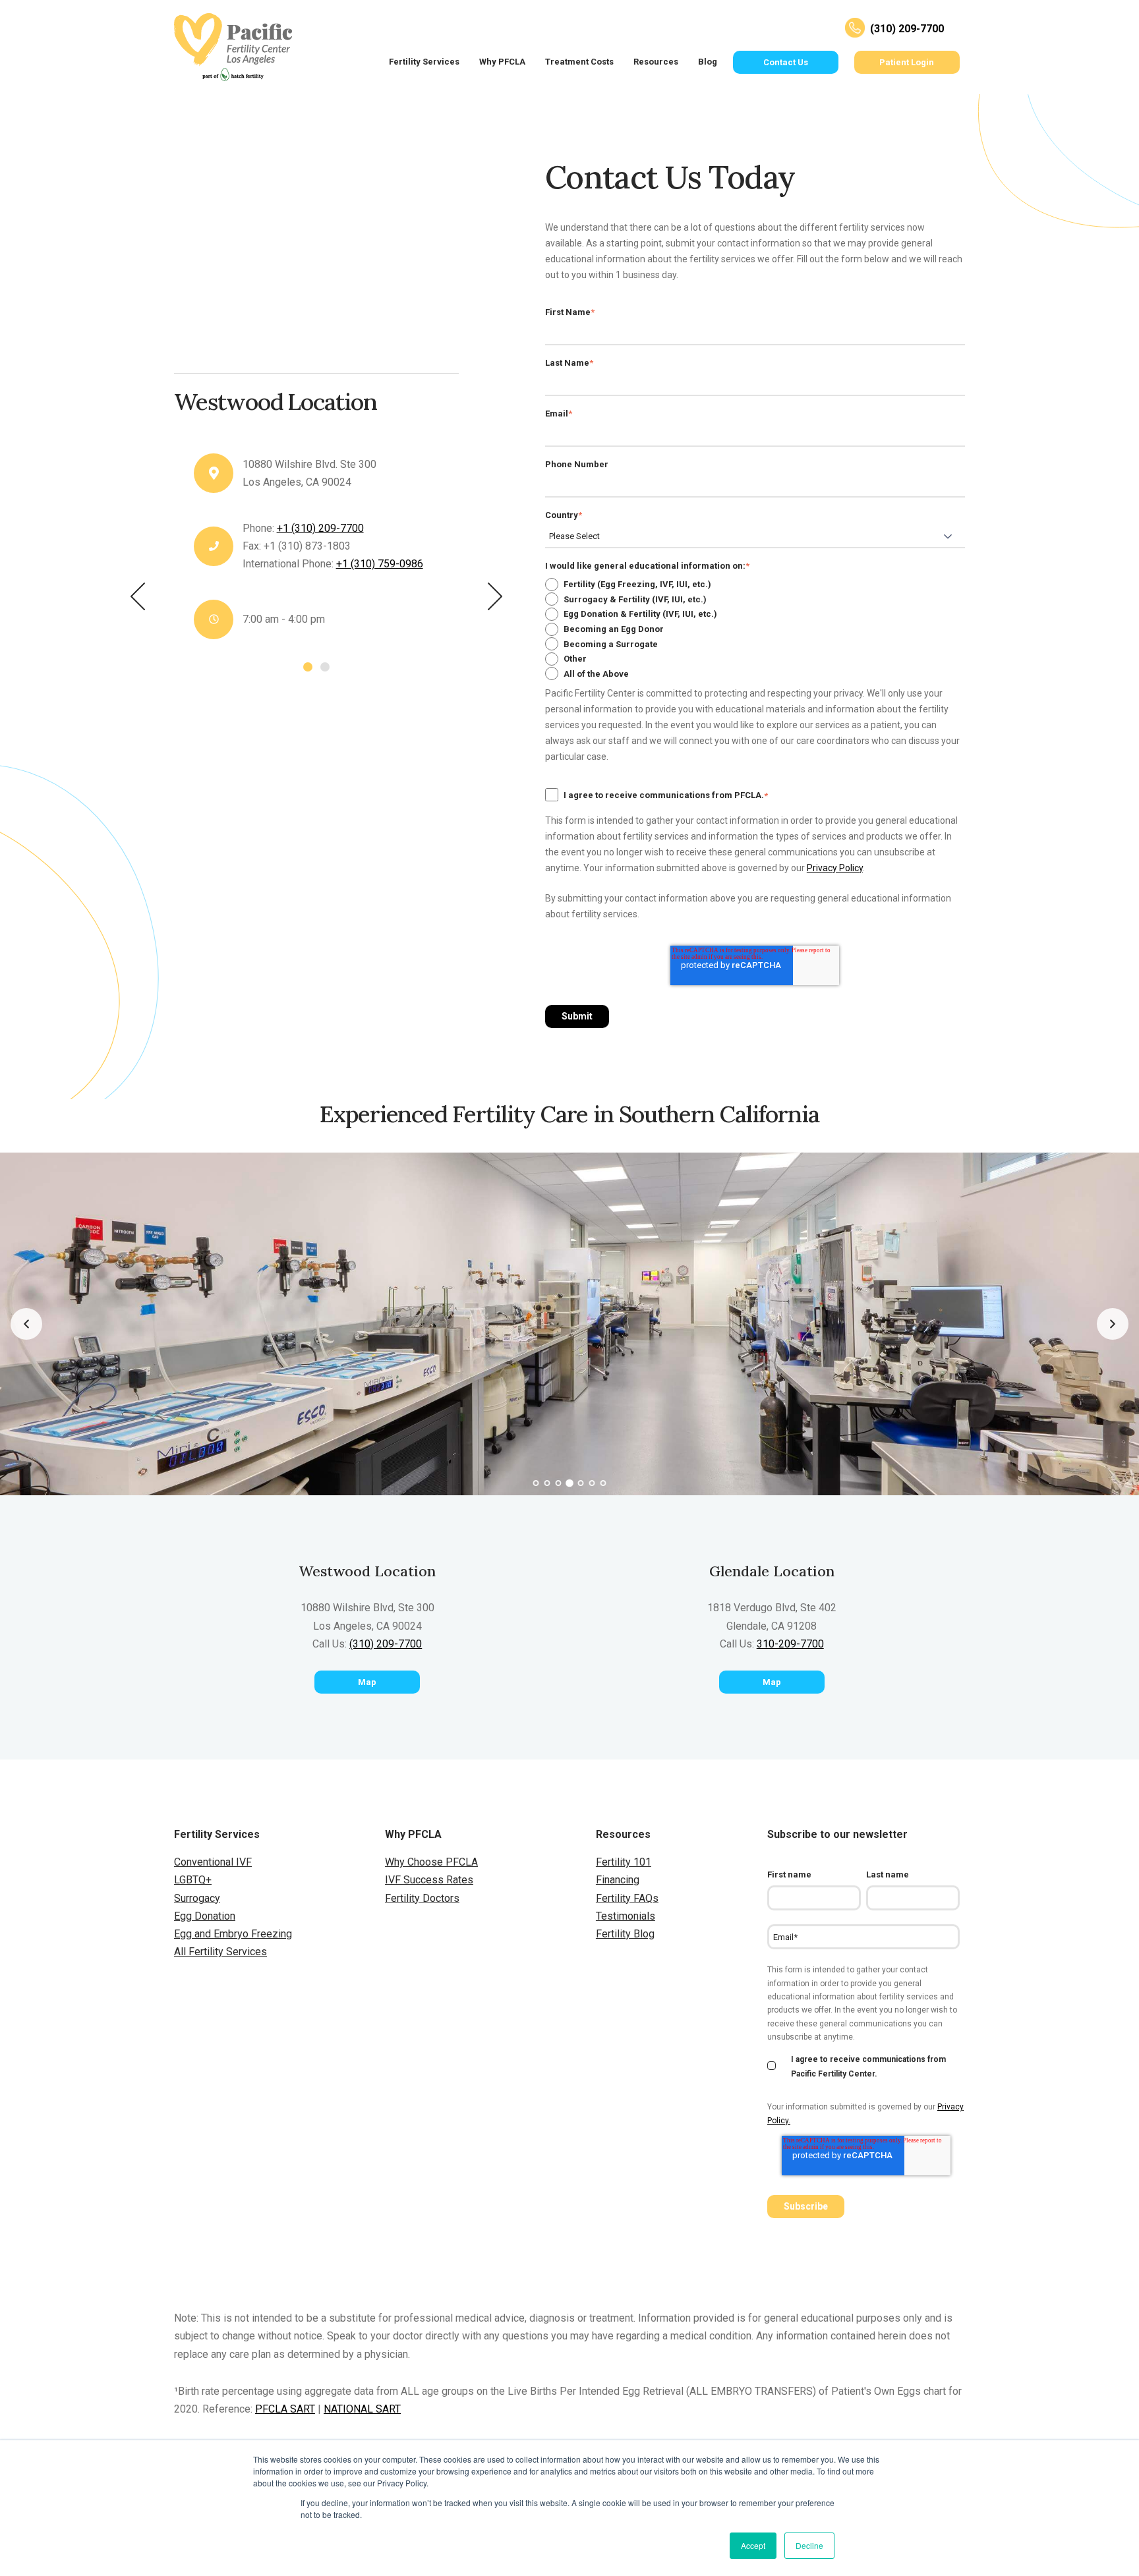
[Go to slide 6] (592, 1483)
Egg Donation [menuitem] (205, 1916)
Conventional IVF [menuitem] (213, 1862)
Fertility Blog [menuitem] (625, 1934)
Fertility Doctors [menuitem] (422, 1898)
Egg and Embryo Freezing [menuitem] (233, 1934)
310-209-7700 (790, 1644)
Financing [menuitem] (618, 1880)
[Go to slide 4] (569, 1483)
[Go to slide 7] (603, 1483)
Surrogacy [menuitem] (197, 1898)
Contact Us (786, 62)
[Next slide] (1113, 1324)
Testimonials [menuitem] (626, 1916)
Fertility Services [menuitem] (424, 62)
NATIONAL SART (362, 2409)
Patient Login (907, 62)
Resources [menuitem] (656, 62)
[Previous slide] (26, 1324)
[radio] (755, 584)
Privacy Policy (835, 868)
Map (367, 1682)
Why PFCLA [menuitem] (502, 62)
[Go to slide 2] (547, 1483)
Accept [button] (753, 2545)
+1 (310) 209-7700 (320, 528)
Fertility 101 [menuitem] (624, 1862)
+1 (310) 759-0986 (380, 564)
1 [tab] (308, 667)
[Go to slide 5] (581, 1483)
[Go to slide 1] (536, 1483)
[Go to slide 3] (559, 1483)
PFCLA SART (285, 2409)
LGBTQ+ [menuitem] (193, 1880)
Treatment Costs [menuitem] (579, 62)
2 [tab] (325, 667)
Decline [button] (809, 2545)
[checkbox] (755, 629)
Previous (138, 596)
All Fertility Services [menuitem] (220, 1952)
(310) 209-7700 (386, 1644)
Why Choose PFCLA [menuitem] (431, 1862)
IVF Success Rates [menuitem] (429, 1880)
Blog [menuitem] (708, 62)
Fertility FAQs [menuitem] (627, 1898)
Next (495, 596)
